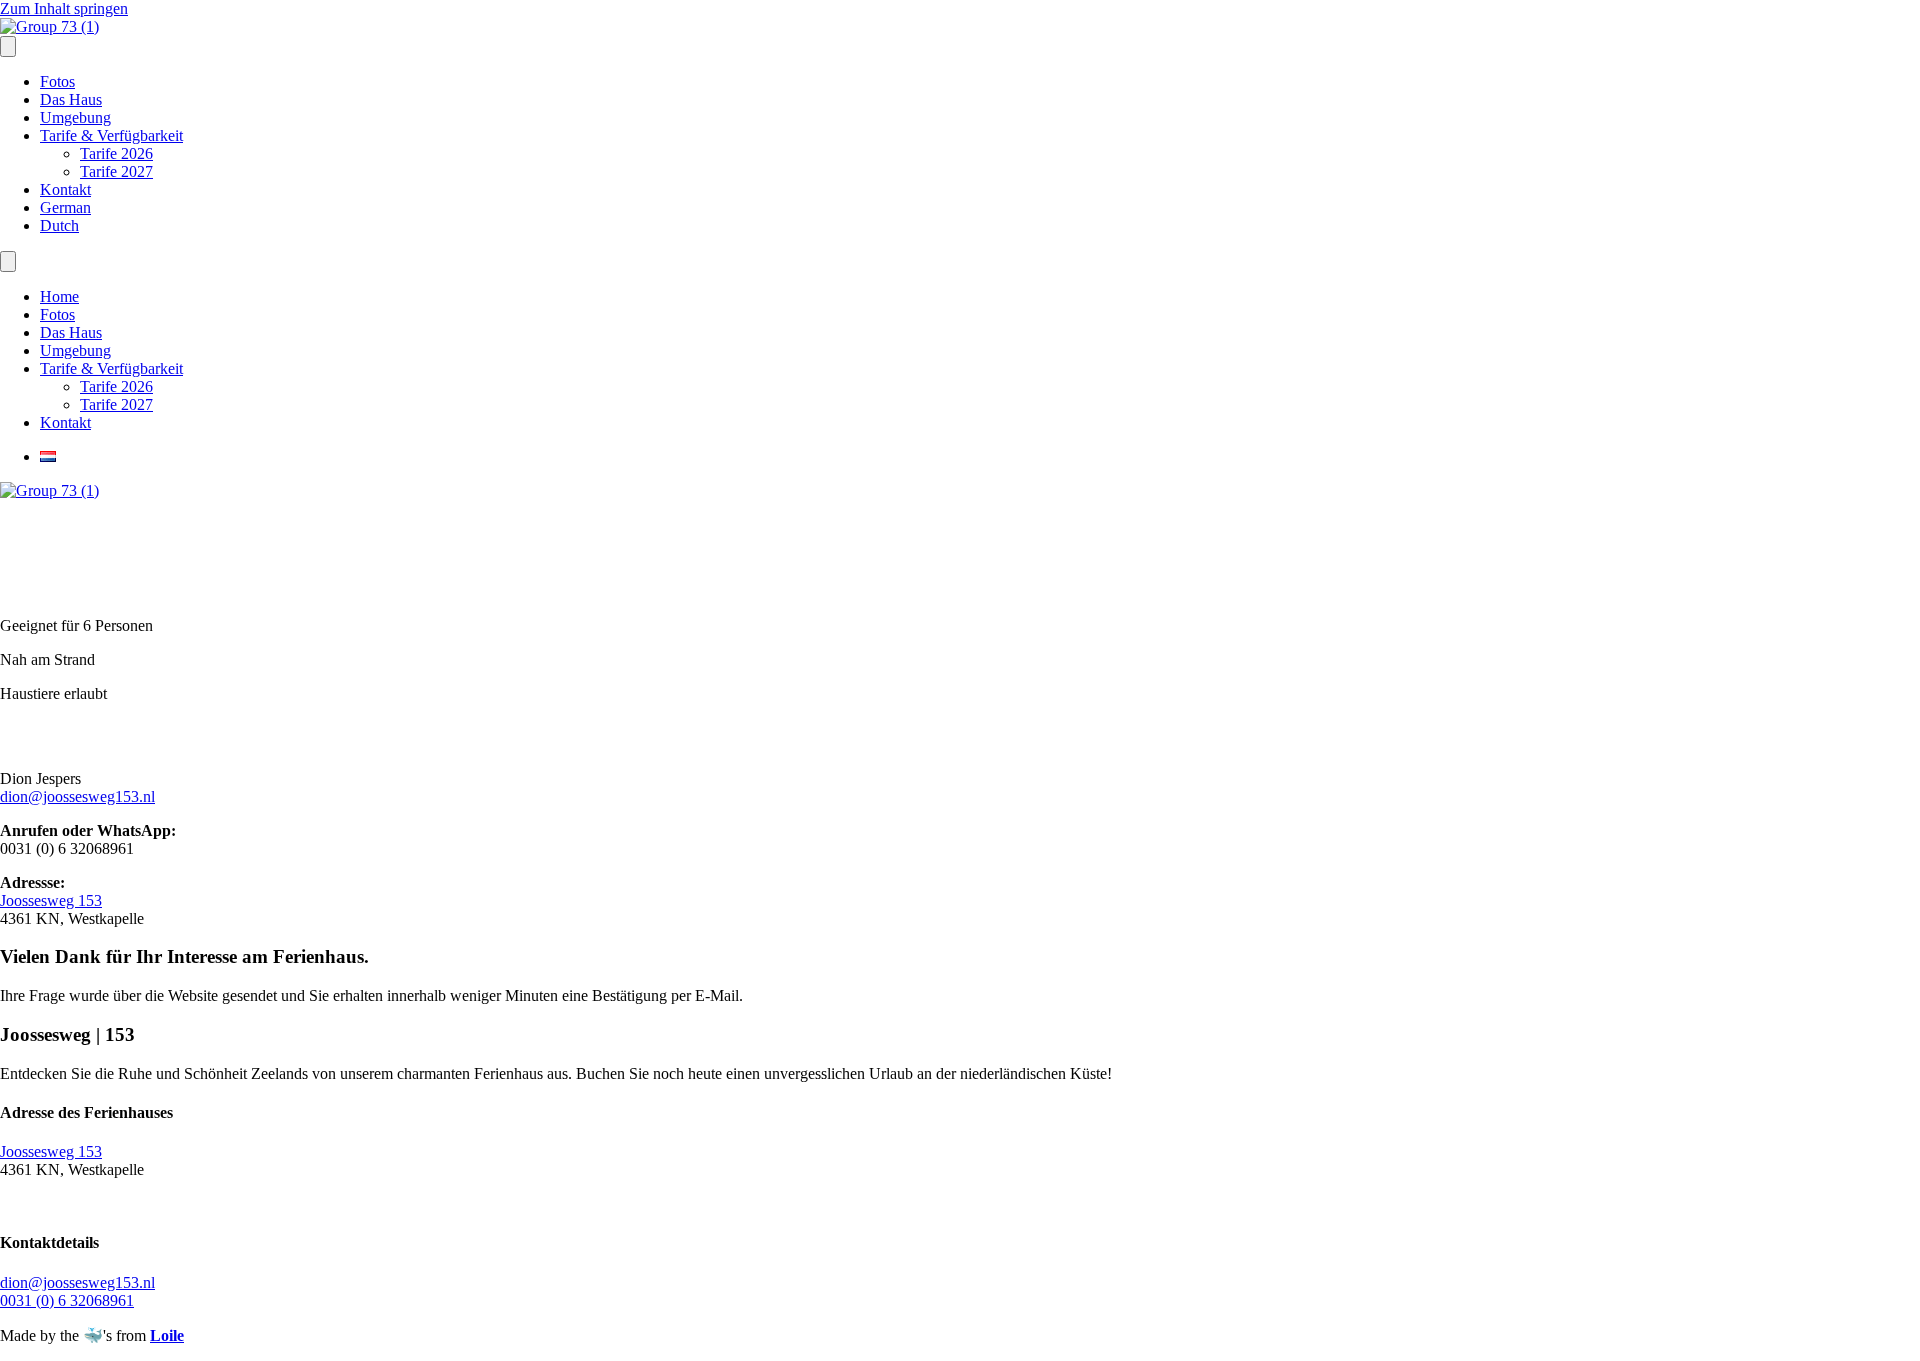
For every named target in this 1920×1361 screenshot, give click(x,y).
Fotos (57, 81)
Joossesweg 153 (51, 900)
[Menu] (8, 46)
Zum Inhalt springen (64, 8)
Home (59, 296)
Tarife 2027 (116, 171)
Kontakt (65, 189)
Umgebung (75, 117)
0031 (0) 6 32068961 (67, 1300)
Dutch (59, 225)
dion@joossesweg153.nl (77, 796)
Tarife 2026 (116, 153)
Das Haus (71, 99)
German (65, 207)
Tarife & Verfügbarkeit (111, 135)
